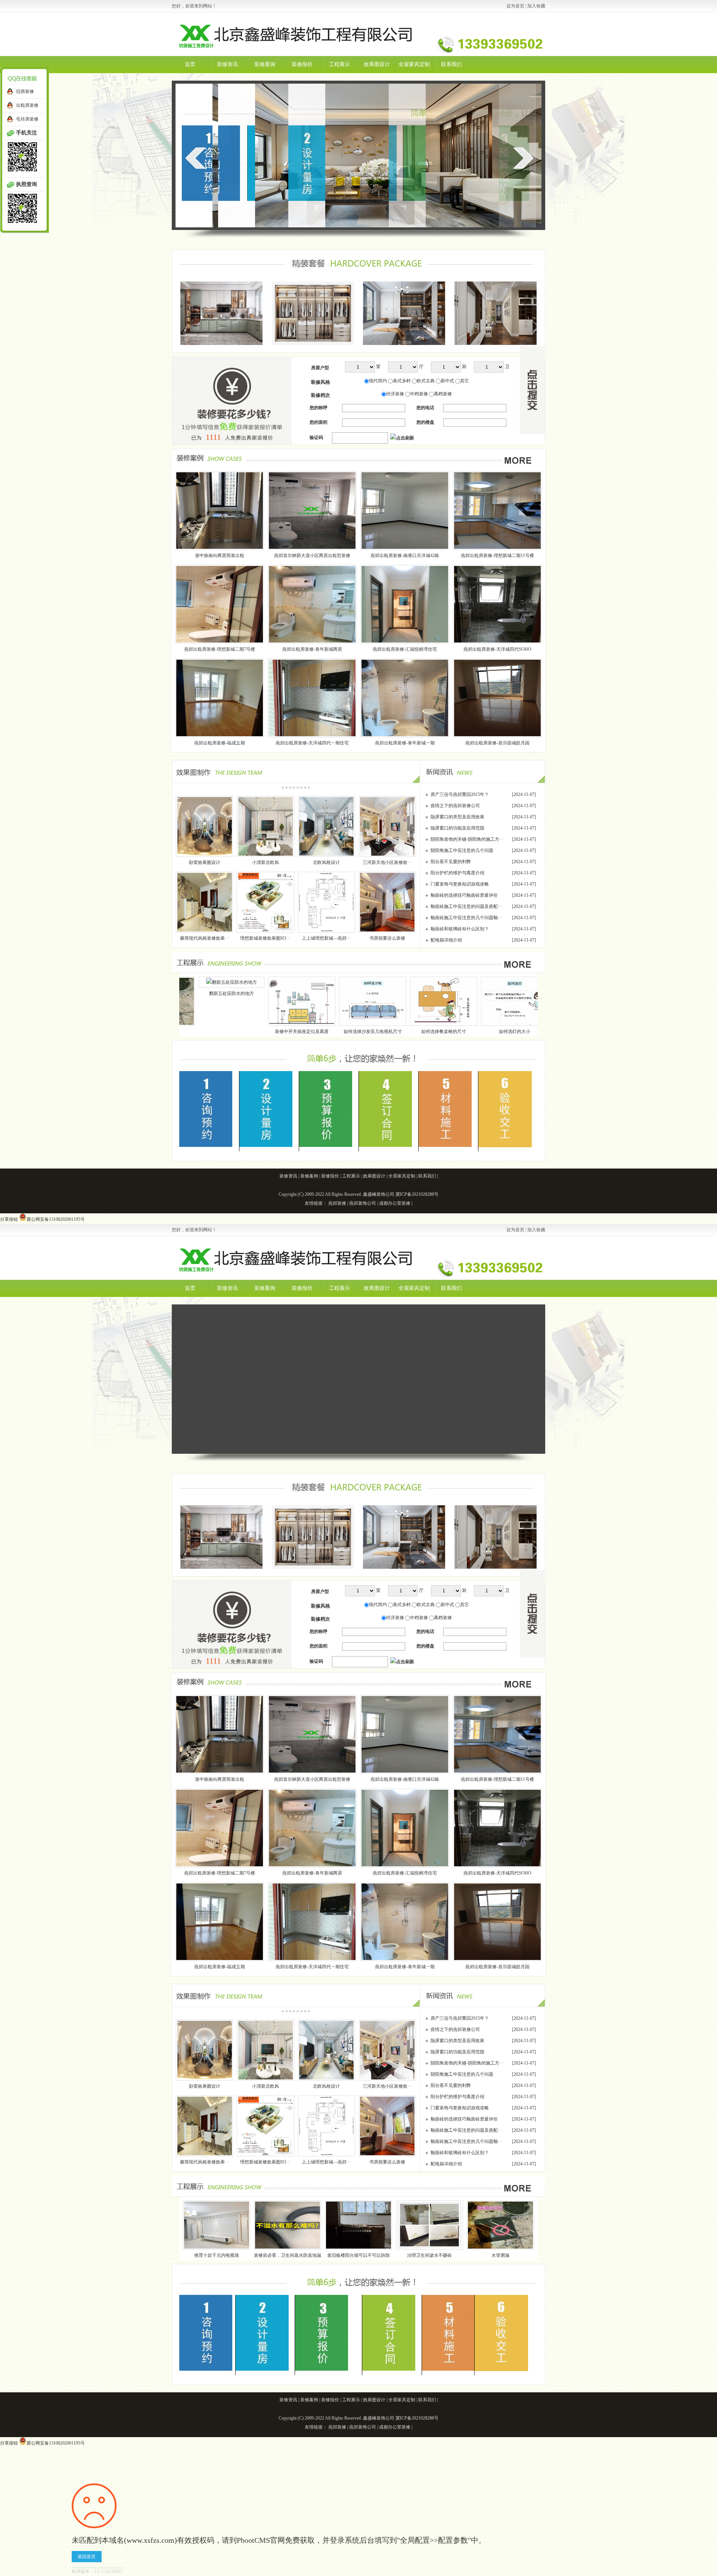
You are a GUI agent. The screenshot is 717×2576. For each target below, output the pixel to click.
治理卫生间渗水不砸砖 (429, 2255)
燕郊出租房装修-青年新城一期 (405, 743)
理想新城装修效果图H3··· (265, 938)
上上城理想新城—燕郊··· (326, 938)
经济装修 (395, 394)
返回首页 (87, 2557)
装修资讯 (227, 64)
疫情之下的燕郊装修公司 (455, 806)
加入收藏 (536, 6)
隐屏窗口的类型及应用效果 (457, 817)
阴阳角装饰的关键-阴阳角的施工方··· (467, 839)
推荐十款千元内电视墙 (400, 1032)
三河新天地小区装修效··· (387, 862)
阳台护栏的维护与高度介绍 (457, 873)
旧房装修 (25, 91)
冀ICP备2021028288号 (417, 1194)
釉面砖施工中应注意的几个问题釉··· (466, 918)
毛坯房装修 (27, 119)
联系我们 (451, 64)
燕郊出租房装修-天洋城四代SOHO (497, 649)
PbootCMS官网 (261, 2540)
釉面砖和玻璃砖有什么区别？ (460, 929)
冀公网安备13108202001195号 (56, 1219)
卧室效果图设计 (205, 862)
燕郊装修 (337, 1203)
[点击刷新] (402, 438)
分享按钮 (9, 1219)
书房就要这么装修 (387, 938)
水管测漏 (500, 2255)
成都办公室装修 (395, 1203)
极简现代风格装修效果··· (205, 938)
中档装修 (419, 394)
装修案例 (265, 64)
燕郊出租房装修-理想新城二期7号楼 (220, 649)
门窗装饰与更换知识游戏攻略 (460, 884)
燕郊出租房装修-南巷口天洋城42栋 (405, 556)
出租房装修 (27, 105)
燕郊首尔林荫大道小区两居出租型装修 (312, 556)
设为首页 (515, 6)
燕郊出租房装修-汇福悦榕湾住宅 (405, 649)
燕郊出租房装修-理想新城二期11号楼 (497, 556)
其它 (465, 381)
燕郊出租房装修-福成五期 (220, 743)
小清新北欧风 (266, 862)
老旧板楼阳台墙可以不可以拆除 (358, 2255)
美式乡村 (402, 381)
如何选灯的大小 (325, 1032)
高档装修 (443, 394)
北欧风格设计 (326, 862)
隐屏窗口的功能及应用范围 (457, 828)
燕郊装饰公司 (363, 1203)
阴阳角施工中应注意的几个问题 (462, 850)
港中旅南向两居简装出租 (220, 556)
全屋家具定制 (414, 64)
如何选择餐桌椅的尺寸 (254, 1032)
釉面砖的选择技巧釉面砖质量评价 (464, 895)
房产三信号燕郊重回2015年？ (460, 794)
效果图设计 (377, 64)
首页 (190, 64)
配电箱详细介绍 (446, 940)
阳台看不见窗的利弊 (451, 862)
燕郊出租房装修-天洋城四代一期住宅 (312, 743)
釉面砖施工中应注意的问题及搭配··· (466, 906)
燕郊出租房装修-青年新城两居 (312, 649)
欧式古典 (426, 381)
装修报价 (302, 64)
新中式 (447, 381)
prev (195, 158)
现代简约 (378, 381)
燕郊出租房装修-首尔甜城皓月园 (497, 743)
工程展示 (339, 64)
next (523, 158)
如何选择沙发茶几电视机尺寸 (183, 1032)
